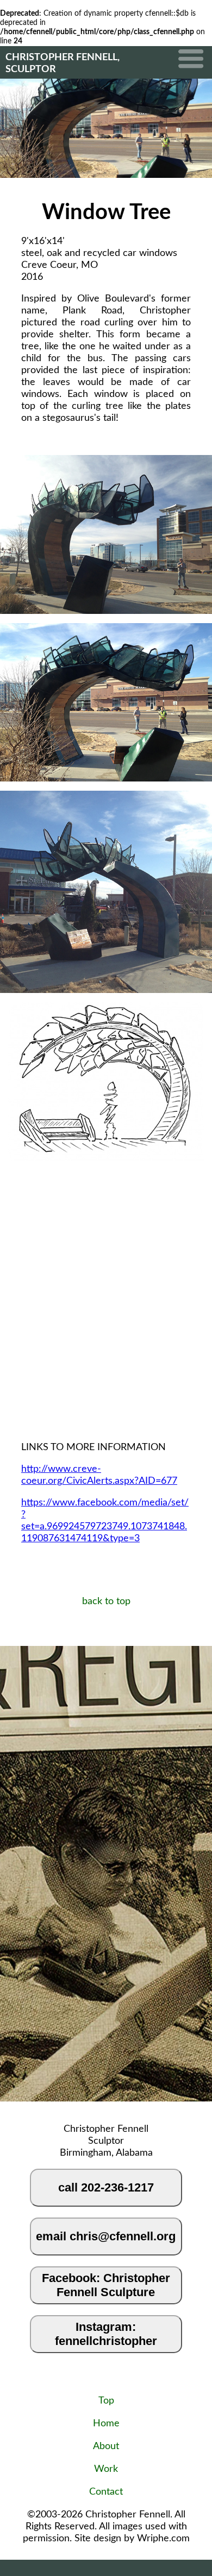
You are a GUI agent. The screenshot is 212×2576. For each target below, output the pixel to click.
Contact (106, 2492)
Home (106, 2424)
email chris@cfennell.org (106, 2236)
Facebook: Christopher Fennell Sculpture (106, 2285)
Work (106, 2469)
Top (106, 2401)
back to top (106, 1601)
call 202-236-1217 (106, 2187)
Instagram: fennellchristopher (106, 2334)
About (106, 2446)
